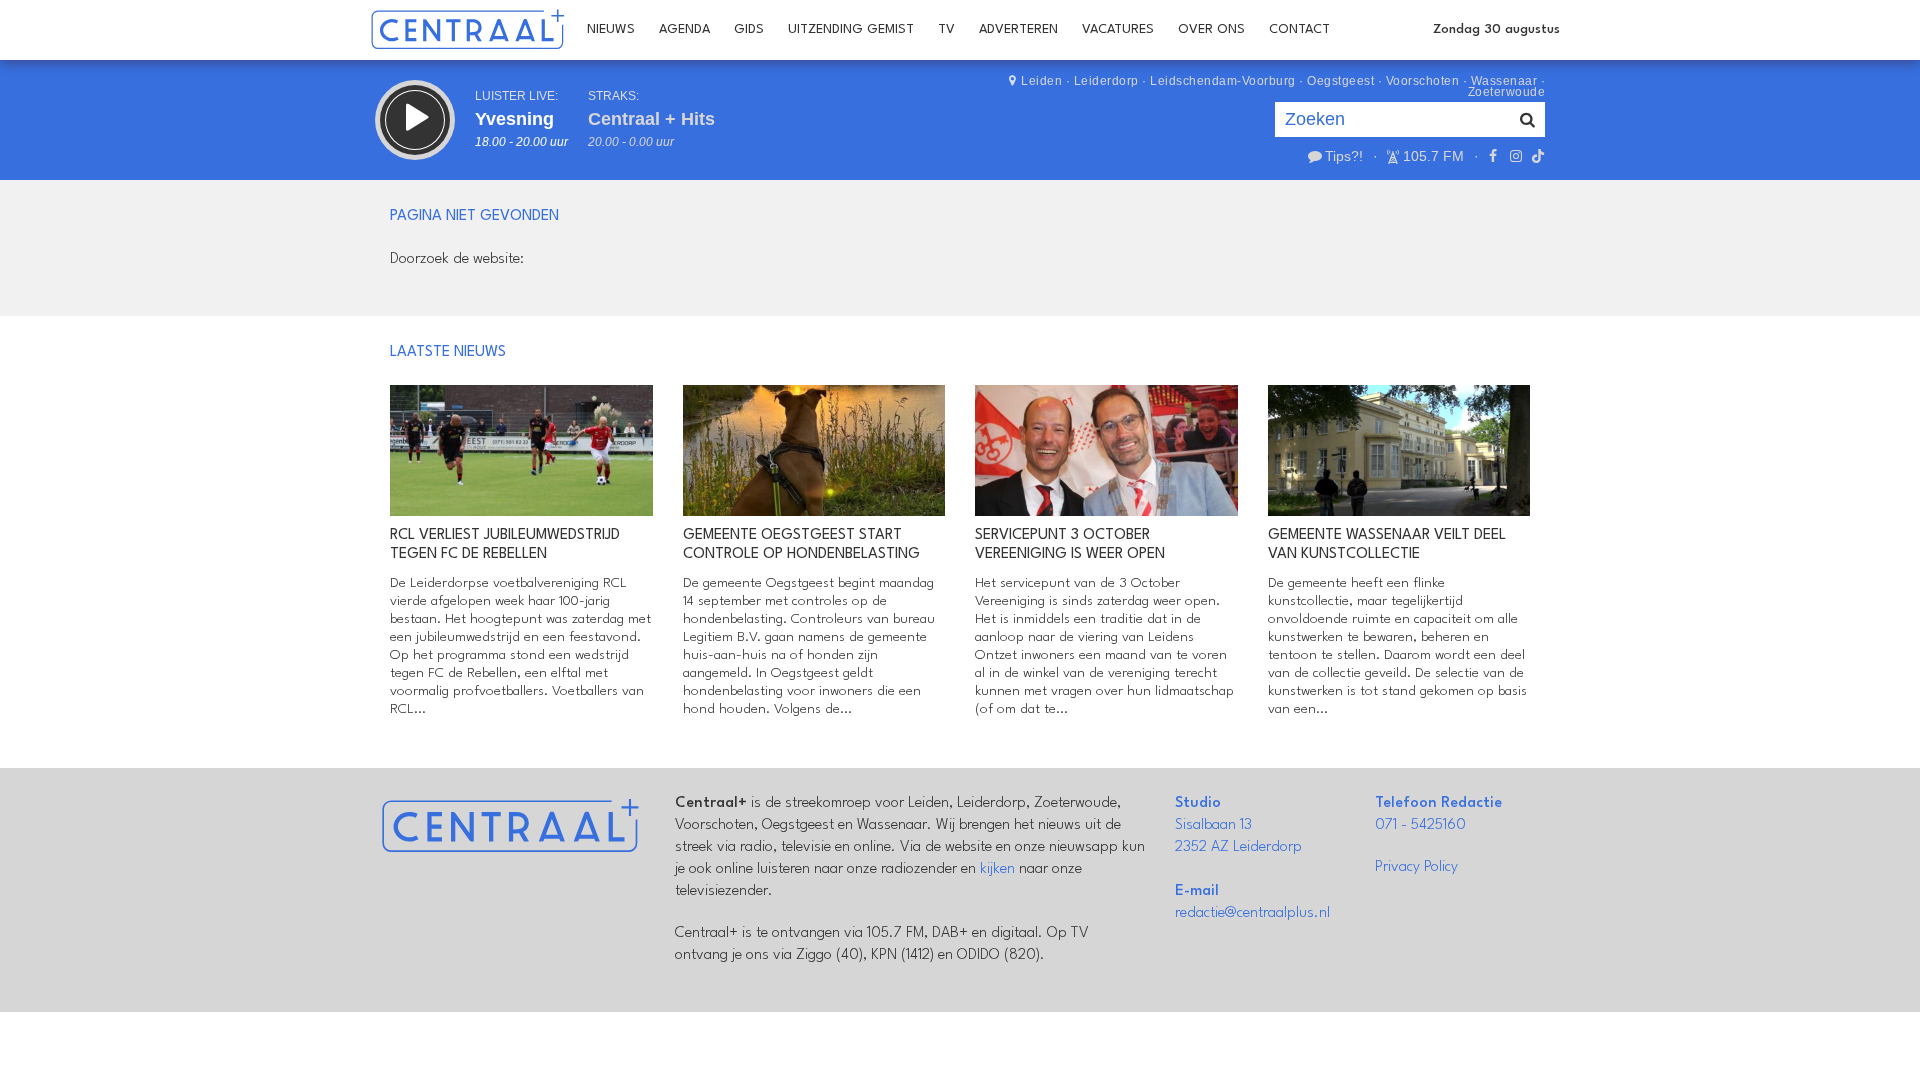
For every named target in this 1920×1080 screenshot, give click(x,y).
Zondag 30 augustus (1496, 29)
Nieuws (611, 29)
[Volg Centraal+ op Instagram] (1515, 156)
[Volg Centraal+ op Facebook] (1493, 156)
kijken (997, 869)
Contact (1299, 29)
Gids (749, 29)
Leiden (1041, 81)
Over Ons (1211, 29)
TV (946, 29)
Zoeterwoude (1507, 92)
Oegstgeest (1340, 81)
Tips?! (1344, 156)
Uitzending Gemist (851, 29)
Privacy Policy (1416, 867)
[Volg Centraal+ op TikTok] (1536, 156)
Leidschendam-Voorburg (1223, 81)
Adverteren (1018, 29)
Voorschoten (1423, 81)
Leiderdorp (1106, 81)
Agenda (684, 29)
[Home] (467, 30)
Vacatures (1118, 29)
